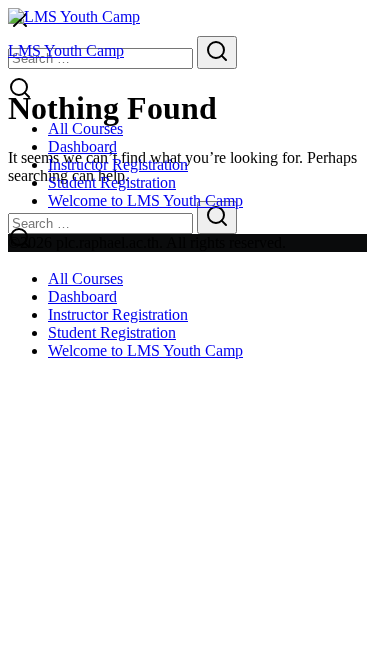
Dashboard (82, 146)
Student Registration (112, 182)
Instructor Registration (118, 164)
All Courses (85, 128)
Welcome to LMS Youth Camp (145, 200)
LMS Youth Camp (66, 50)
